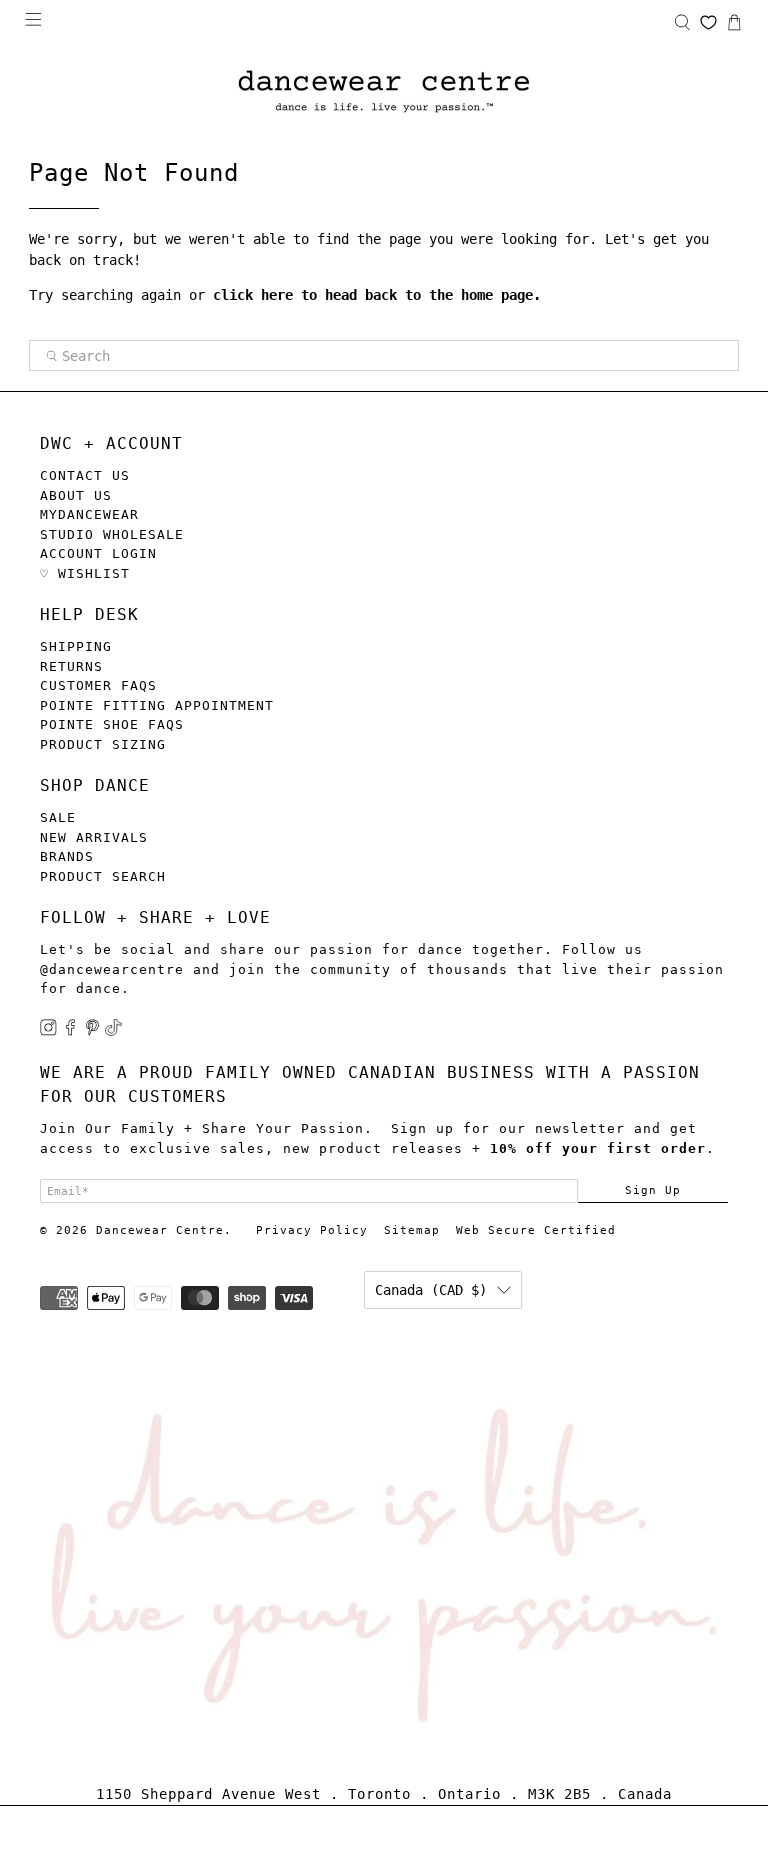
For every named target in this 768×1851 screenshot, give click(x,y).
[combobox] (384, 356)
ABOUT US (76, 495)
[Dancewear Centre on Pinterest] (92, 1031)
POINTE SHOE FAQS (112, 724)
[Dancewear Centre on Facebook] (70, 1031)
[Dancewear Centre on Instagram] (48, 1031)
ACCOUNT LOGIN (98, 553)
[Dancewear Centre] (384, 92)
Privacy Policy (312, 1230)
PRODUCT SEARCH (103, 876)
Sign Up (653, 1190)
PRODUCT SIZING (103, 744)
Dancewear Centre (160, 1230)
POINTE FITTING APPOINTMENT (157, 705)
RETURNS (71, 666)
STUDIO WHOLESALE (112, 534)
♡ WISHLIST (85, 573)
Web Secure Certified (536, 1230)
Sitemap (412, 1230)
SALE (58, 817)
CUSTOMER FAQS (98, 685)
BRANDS (67, 856)
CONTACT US (85, 475)
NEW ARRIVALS (94, 837)
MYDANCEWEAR (89, 514)
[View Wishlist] (708, 22)
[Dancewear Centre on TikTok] (113, 1031)
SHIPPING (76, 646)
